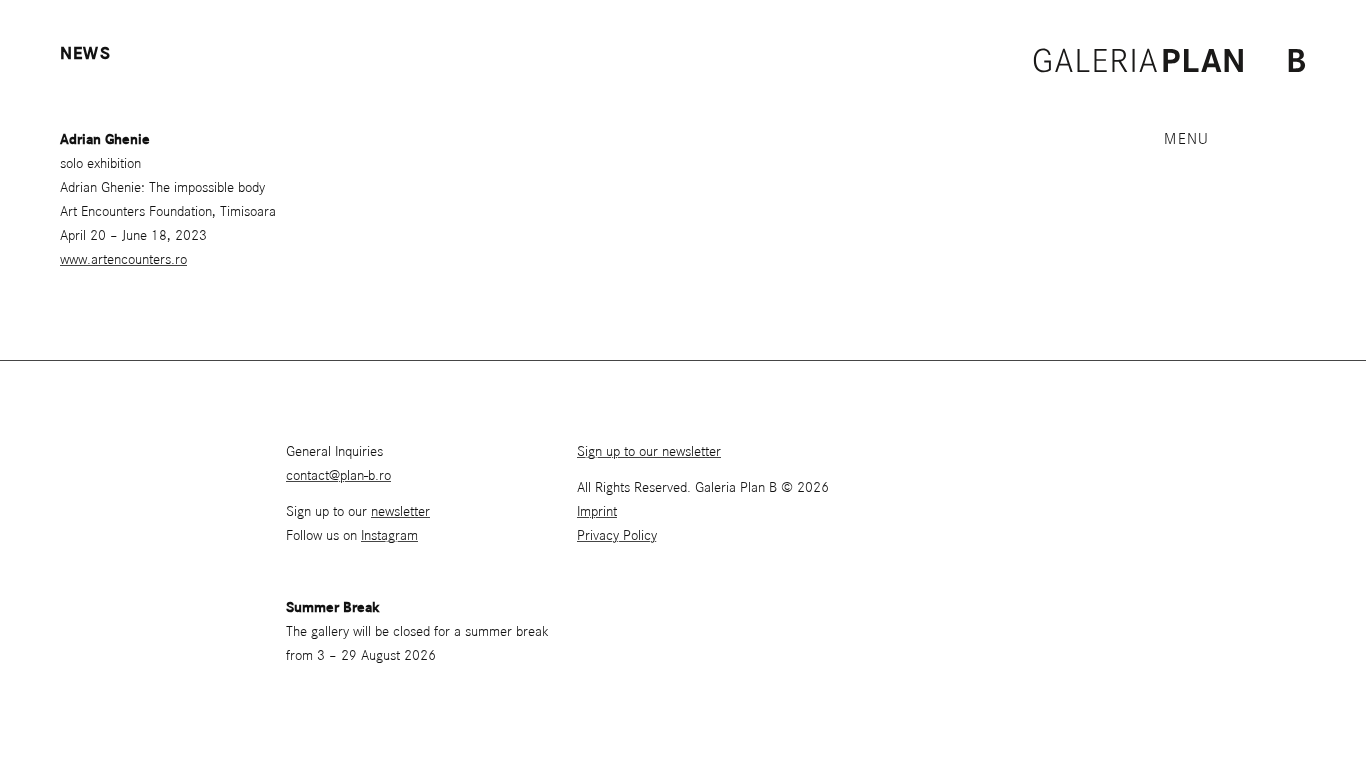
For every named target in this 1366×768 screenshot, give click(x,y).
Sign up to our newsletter (649, 452)
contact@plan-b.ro (338, 476)
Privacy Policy (617, 536)
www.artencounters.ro (123, 260)
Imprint (597, 512)
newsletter (400, 512)
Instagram (389, 536)
